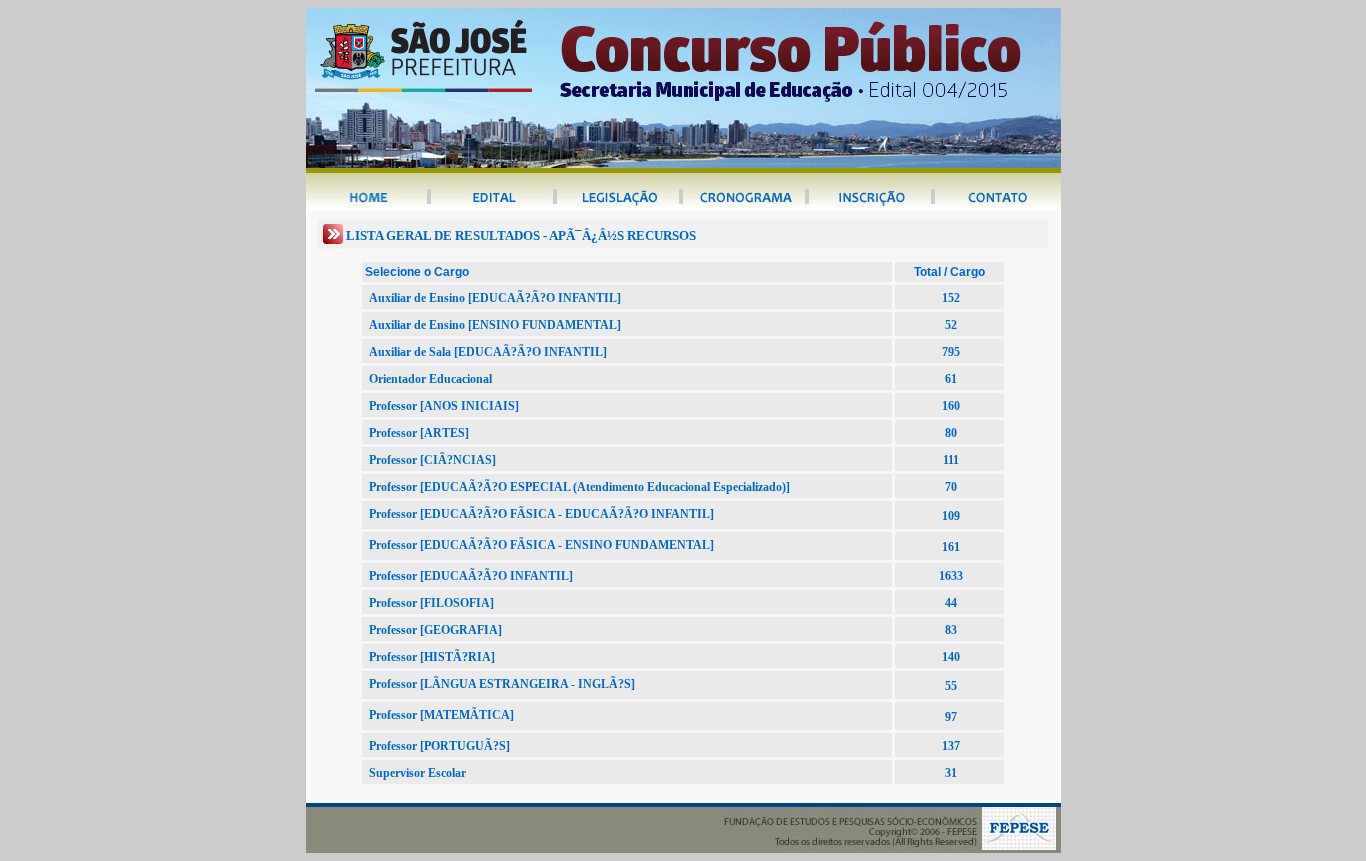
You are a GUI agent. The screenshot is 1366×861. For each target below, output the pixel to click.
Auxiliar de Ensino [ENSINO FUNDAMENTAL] (495, 325)
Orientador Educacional (430, 379)
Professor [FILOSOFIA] (431, 603)
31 (951, 773)
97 (951, 717)
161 (951, 547)
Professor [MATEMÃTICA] (441, 715)
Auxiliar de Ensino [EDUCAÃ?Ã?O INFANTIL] (495, 298)
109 (951, 516)
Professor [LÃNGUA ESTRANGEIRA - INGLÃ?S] (502, 684)
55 (951, 686)
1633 (951, 576)
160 (951, 406)
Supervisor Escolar (417, 773)
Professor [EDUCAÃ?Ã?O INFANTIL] (471, 576)
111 (951, 460)
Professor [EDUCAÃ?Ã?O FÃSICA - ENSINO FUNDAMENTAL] (541, 545)
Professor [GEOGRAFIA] (435, 630)
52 (951, 325)
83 (951, 630)
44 (951, 603)
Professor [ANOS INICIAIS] (444, 406)
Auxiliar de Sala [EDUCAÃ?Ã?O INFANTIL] (488, 352)
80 (951, 433)
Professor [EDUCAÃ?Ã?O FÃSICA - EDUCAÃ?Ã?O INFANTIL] (541, 514)
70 (951, 487)
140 (951, 657)
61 (951, 379)
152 (951, 298)
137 (951, 746)
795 (951, 352)
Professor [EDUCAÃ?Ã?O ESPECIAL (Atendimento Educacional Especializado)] (579, 487)
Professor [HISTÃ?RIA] (432, 657)
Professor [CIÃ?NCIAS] (432, 460)
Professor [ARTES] (419, 433)
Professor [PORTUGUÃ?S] (439, 746)
